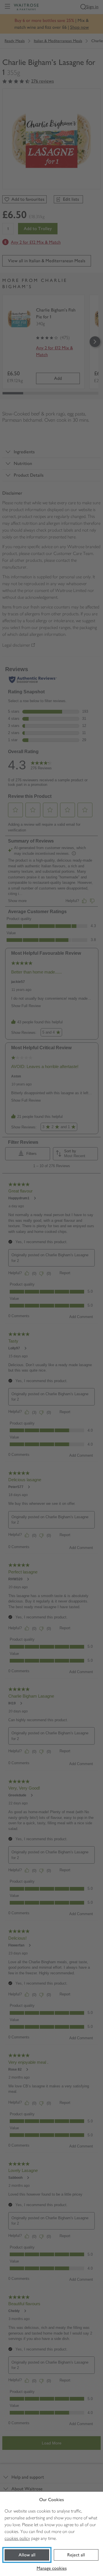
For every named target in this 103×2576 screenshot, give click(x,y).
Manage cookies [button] (52, 2568)
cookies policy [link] (17, 2538)
